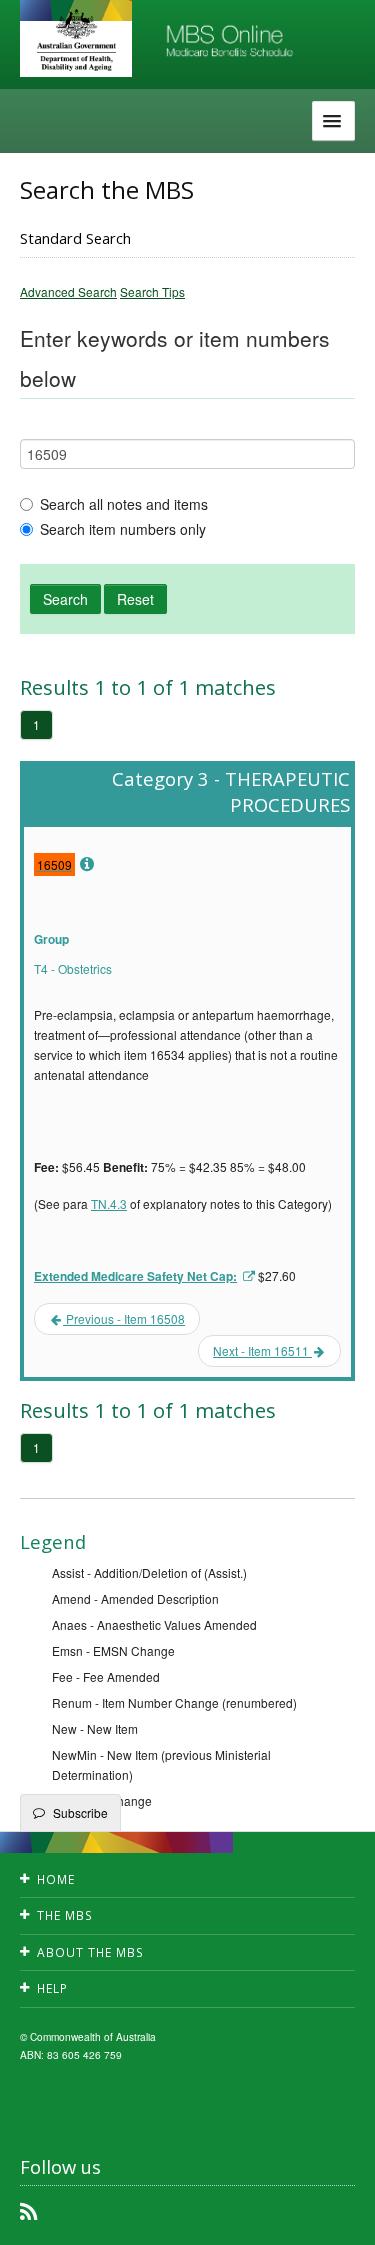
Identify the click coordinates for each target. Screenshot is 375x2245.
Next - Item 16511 (262, 1350)
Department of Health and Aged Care (76, 40)
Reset (135, 599)
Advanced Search (68, 291)
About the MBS (90, 1952)
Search (65, 599)
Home (56, 1879)
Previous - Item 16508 (124, 1318)
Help (52, 1988)
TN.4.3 (109, 1203)
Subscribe (80, 1812)
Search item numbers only (123, 529)
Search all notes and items (124, 504)
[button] (335, 2215)
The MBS (65, 1915)
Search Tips (152, 291)
